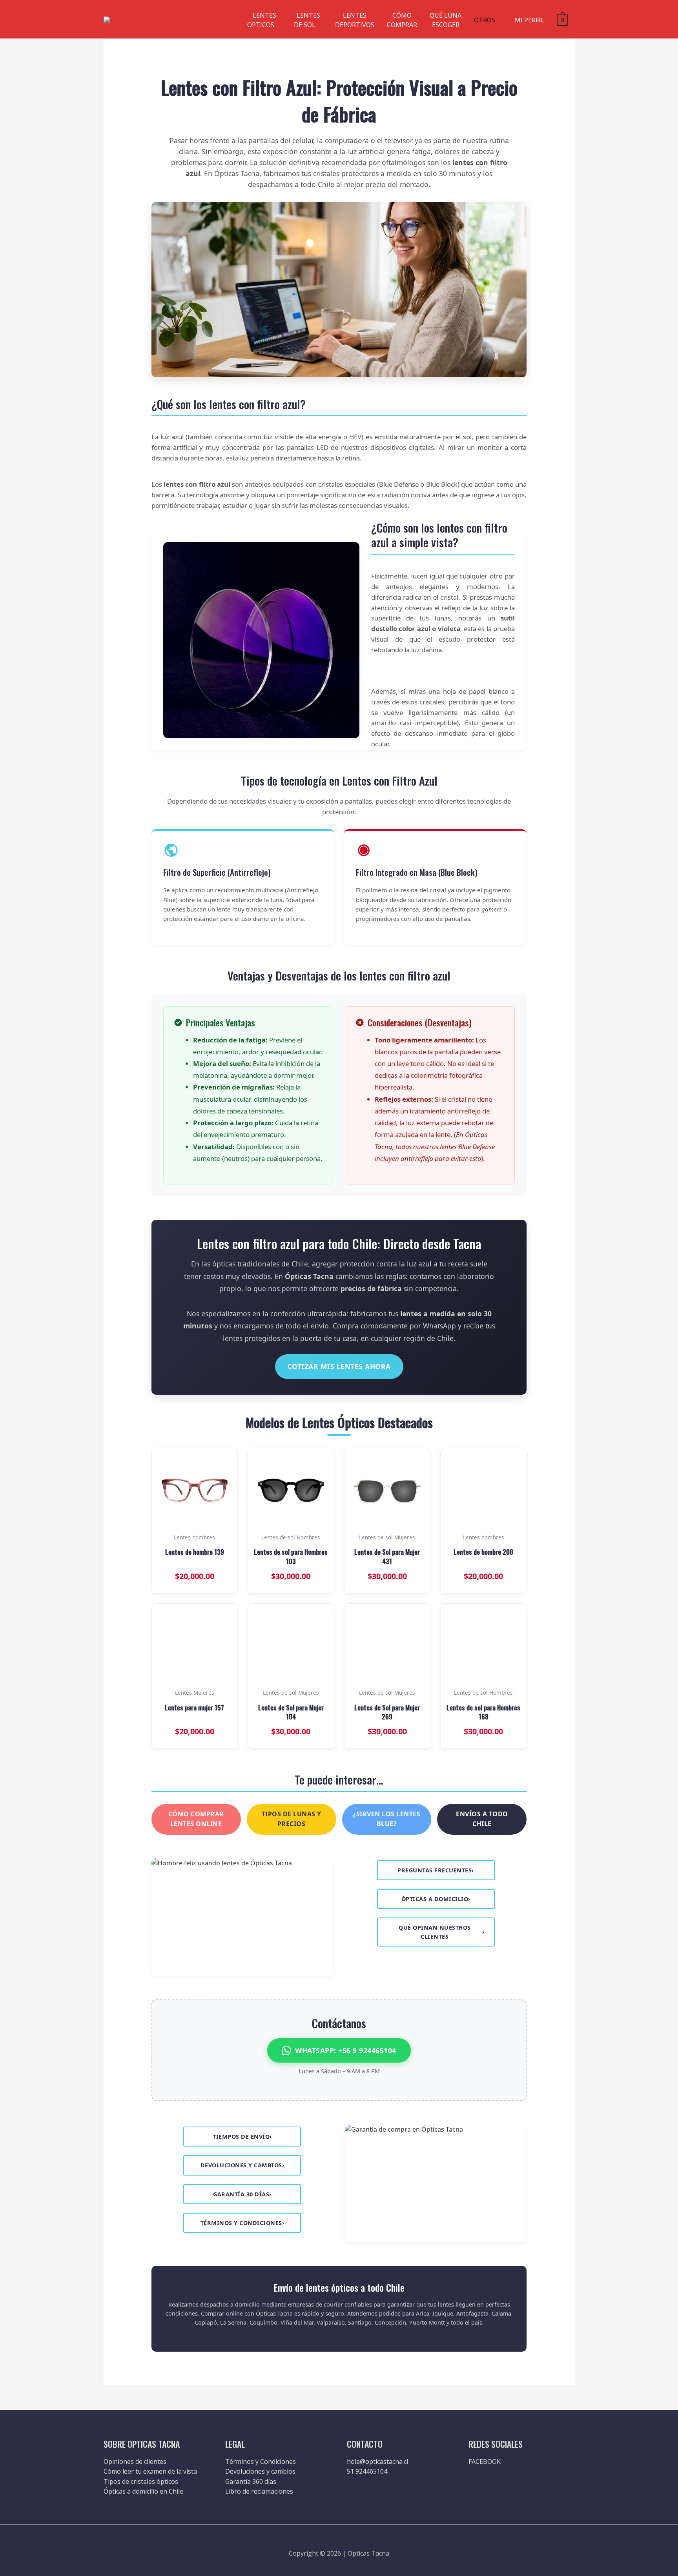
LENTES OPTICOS (262, 20)
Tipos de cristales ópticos (141, 2481)
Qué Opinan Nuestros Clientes (442, 1932)
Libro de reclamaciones (259, 2491)
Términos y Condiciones (242, 2223)
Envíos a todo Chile (482, 1819)
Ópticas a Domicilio (436, 1899)
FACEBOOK (485, 2461)
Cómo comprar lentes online (196, 1819)
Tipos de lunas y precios (292, 1819)
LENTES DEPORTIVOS (355, 20)
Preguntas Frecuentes (436, 1870)
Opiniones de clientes (135, 2461)
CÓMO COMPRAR (402, 20)
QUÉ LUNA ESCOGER (446, 20)
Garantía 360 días (251, 2481)
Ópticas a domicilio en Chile (143, 2491)
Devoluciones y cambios (260, 2471)
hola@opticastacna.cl (377, 2461)
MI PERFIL (529, 20)
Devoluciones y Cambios (242, 2165)
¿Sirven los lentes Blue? (386, 1819)
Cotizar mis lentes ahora (339, 1366)
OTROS (485, 20)
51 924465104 (367, 2471)
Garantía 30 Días (242, 2194)
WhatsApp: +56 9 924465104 (346, 2050)
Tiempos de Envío (242, 2137)
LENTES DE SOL (307, 20)
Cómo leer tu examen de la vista (150, 2471)
